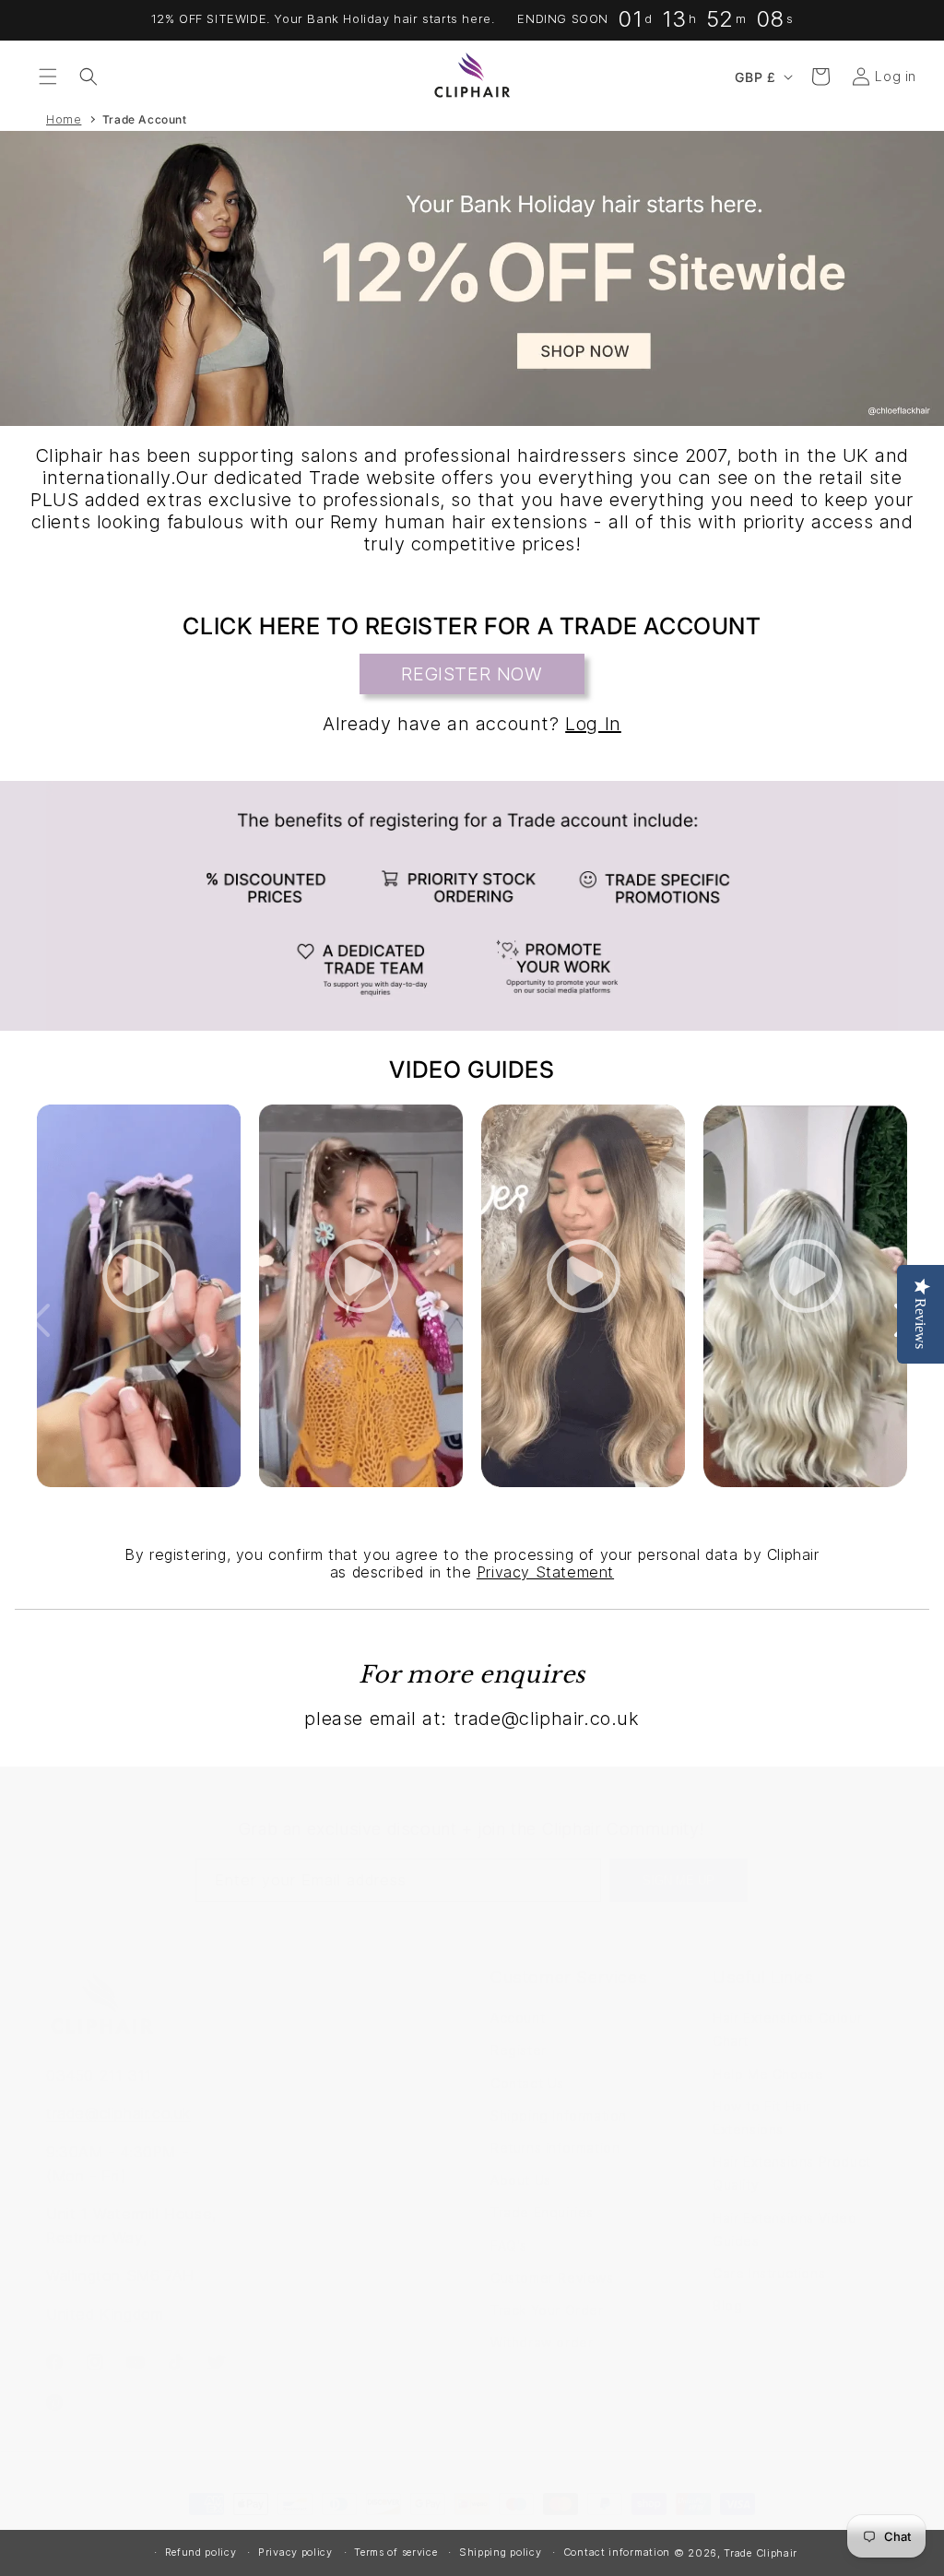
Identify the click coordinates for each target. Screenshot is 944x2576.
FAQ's (509, 2245)
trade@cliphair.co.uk (118, 2113)
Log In (593, 724)
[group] (472, 278)
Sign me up (678, 1880)
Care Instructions (769, 2273)
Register (519, 2050)
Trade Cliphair (761, 2553)
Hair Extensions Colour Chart (787, 2029)
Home (64, 119)
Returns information (555, 2148)
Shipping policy (501, 2552)
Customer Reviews (552, 2278)
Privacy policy (295, 2552)
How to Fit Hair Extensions (762, 2118)
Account (518, 2018)
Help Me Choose (768, 2074)
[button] (48, 77)
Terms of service (395, 2552)
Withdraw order (542, 2342)
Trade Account (145, 119)
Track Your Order (547, 2310)
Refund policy (201, 2552)
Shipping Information (559, 2115)
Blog (727, 2305)
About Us (521, 2180)
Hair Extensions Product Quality (792, 2173)
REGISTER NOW (472, 674)
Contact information (617, 2552)
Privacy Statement (545, 1572)
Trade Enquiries (542, 2212)
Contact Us (527, 2083)
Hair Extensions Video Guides (785, 2229)
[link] (472, 906)
